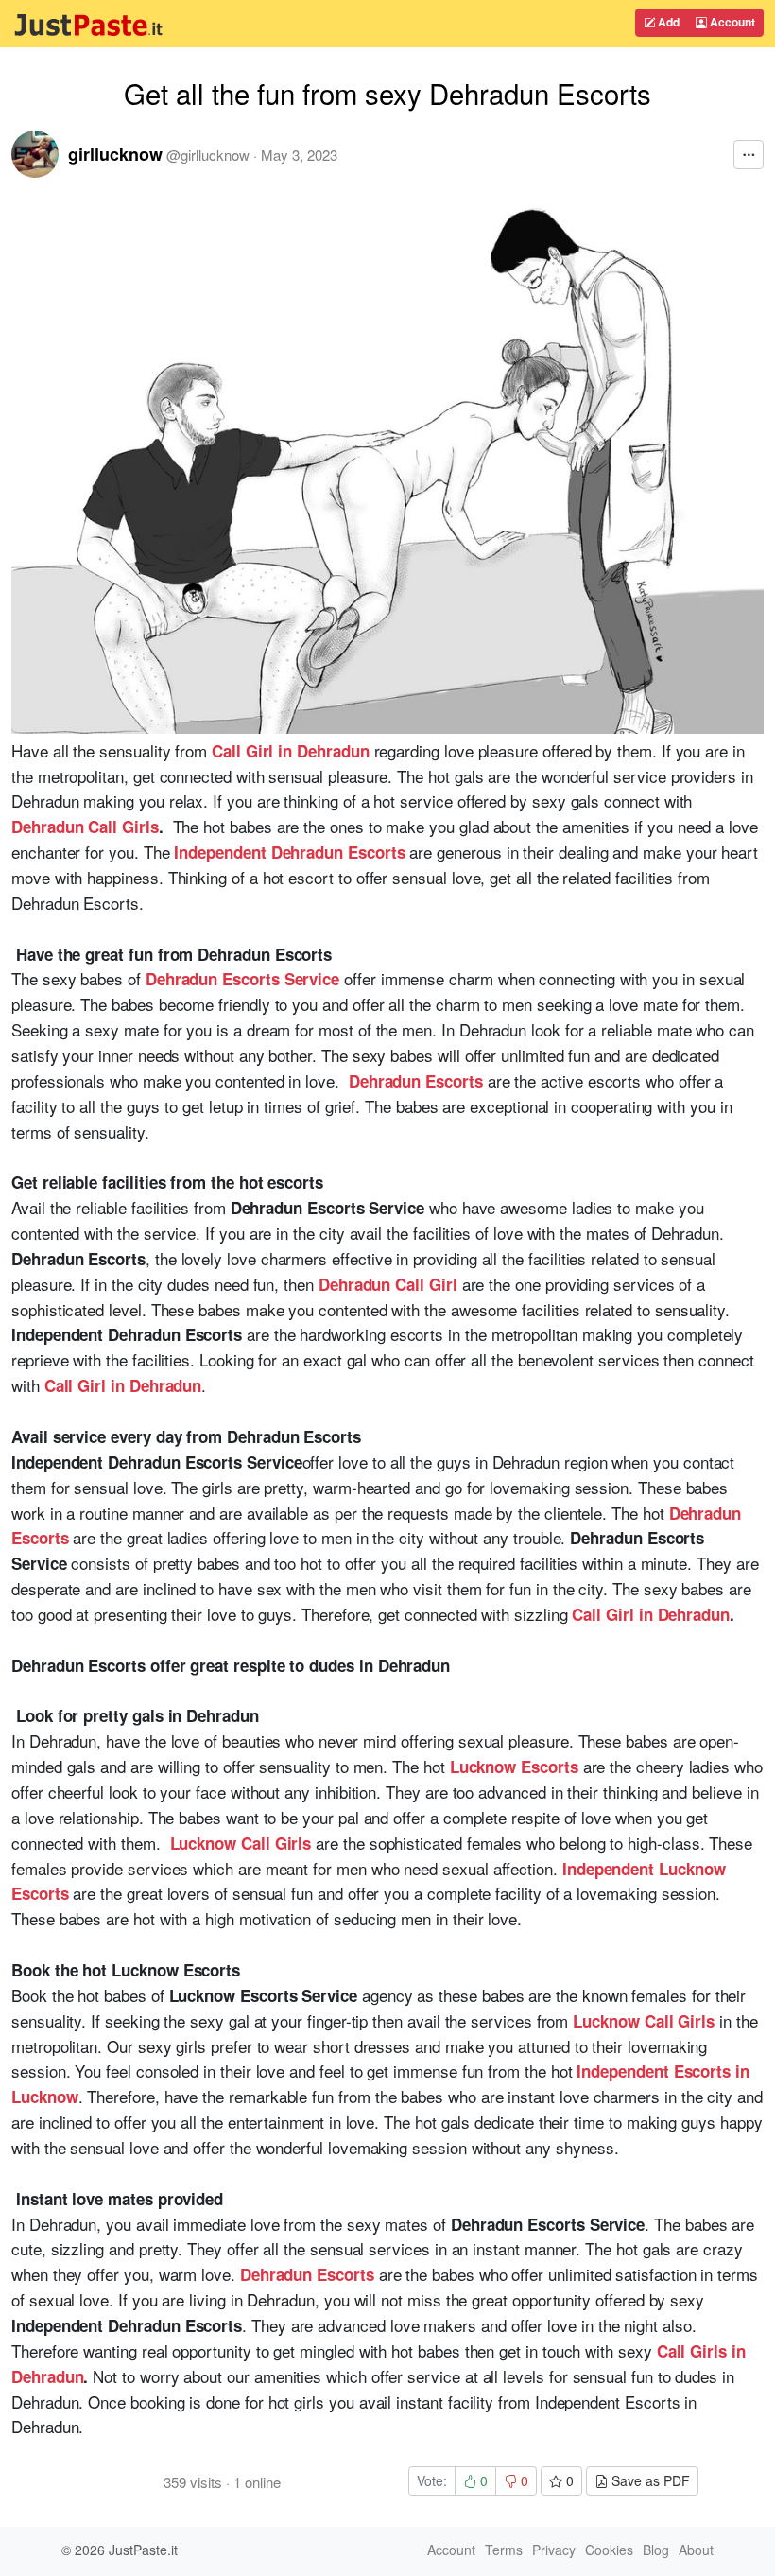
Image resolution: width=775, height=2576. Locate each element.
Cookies (609, 2550)
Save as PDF (649, 2480)
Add (667, 22)
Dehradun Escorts (416, 1081)
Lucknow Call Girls (241, 1843)
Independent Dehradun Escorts (289, 852)
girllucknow (115, 154)
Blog (656, 2550)
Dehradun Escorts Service (242, 979)
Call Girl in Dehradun (291, 751)
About (696, 2550)
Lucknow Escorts (514, 1767)
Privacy (554, 2550)
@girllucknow (208, 155)
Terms (504, 2550)
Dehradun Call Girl (388, 1284)
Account (731, 22)
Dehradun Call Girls (85, 827)
